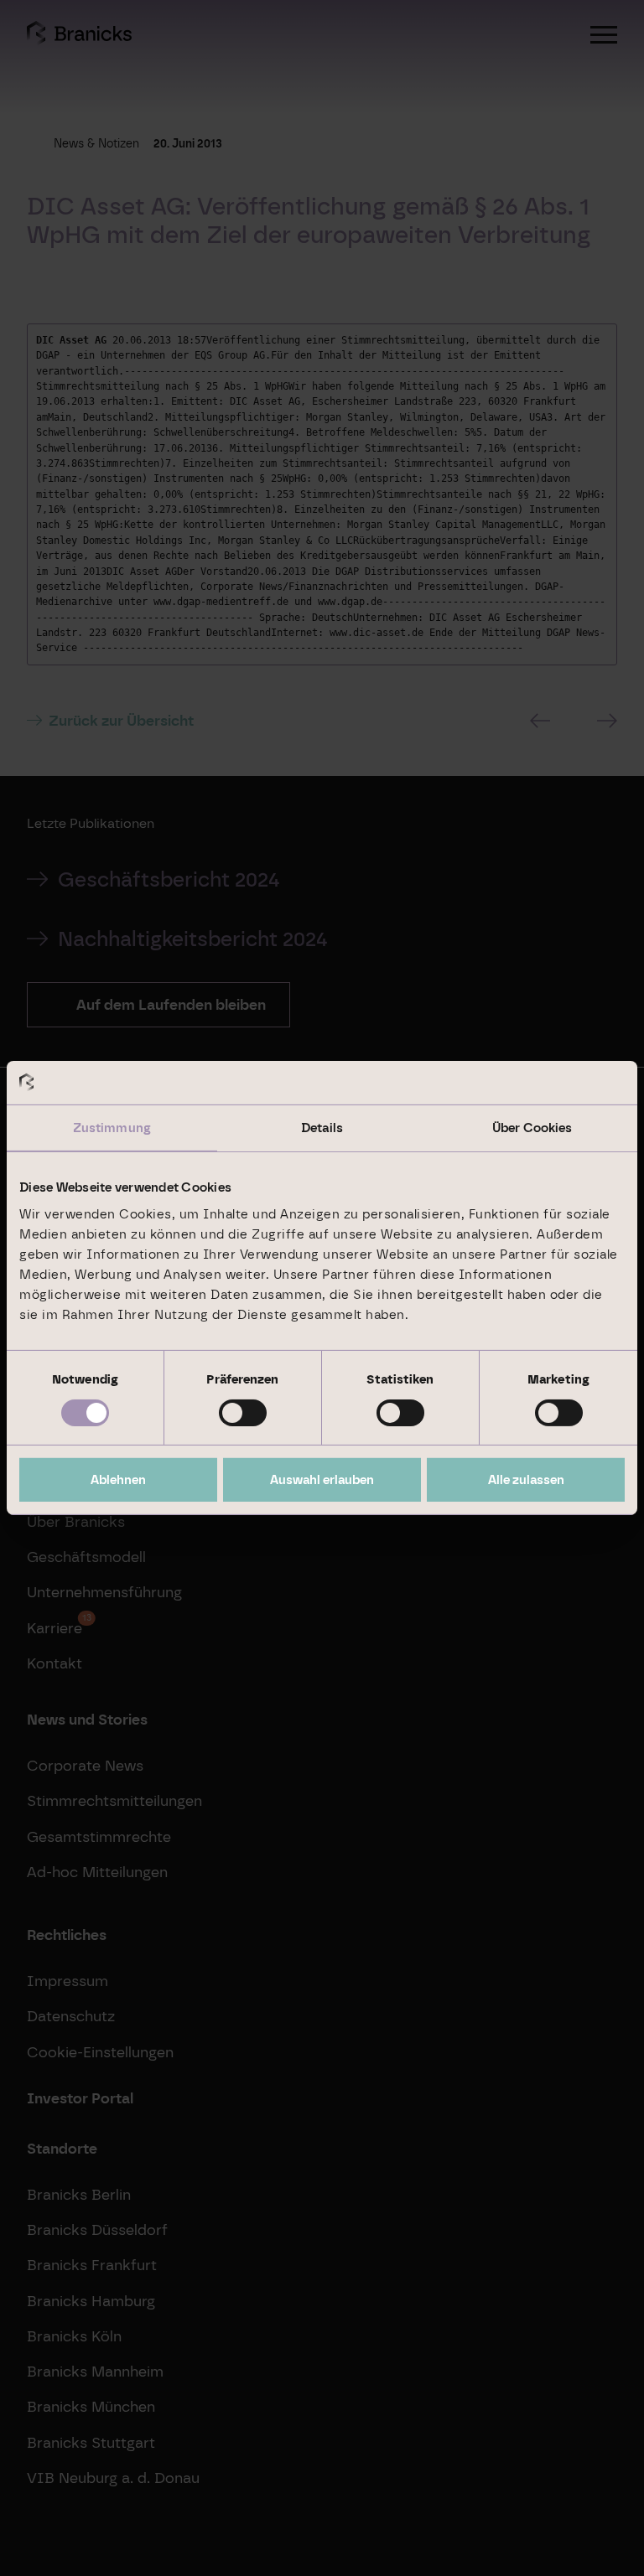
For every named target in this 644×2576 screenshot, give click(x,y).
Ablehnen (118, 1480)
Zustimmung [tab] (112, 1128)
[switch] (243, 1413)
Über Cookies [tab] (532, 1128)
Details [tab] (322, 1128)
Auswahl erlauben (322, 1480)
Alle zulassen (526, 1480)
